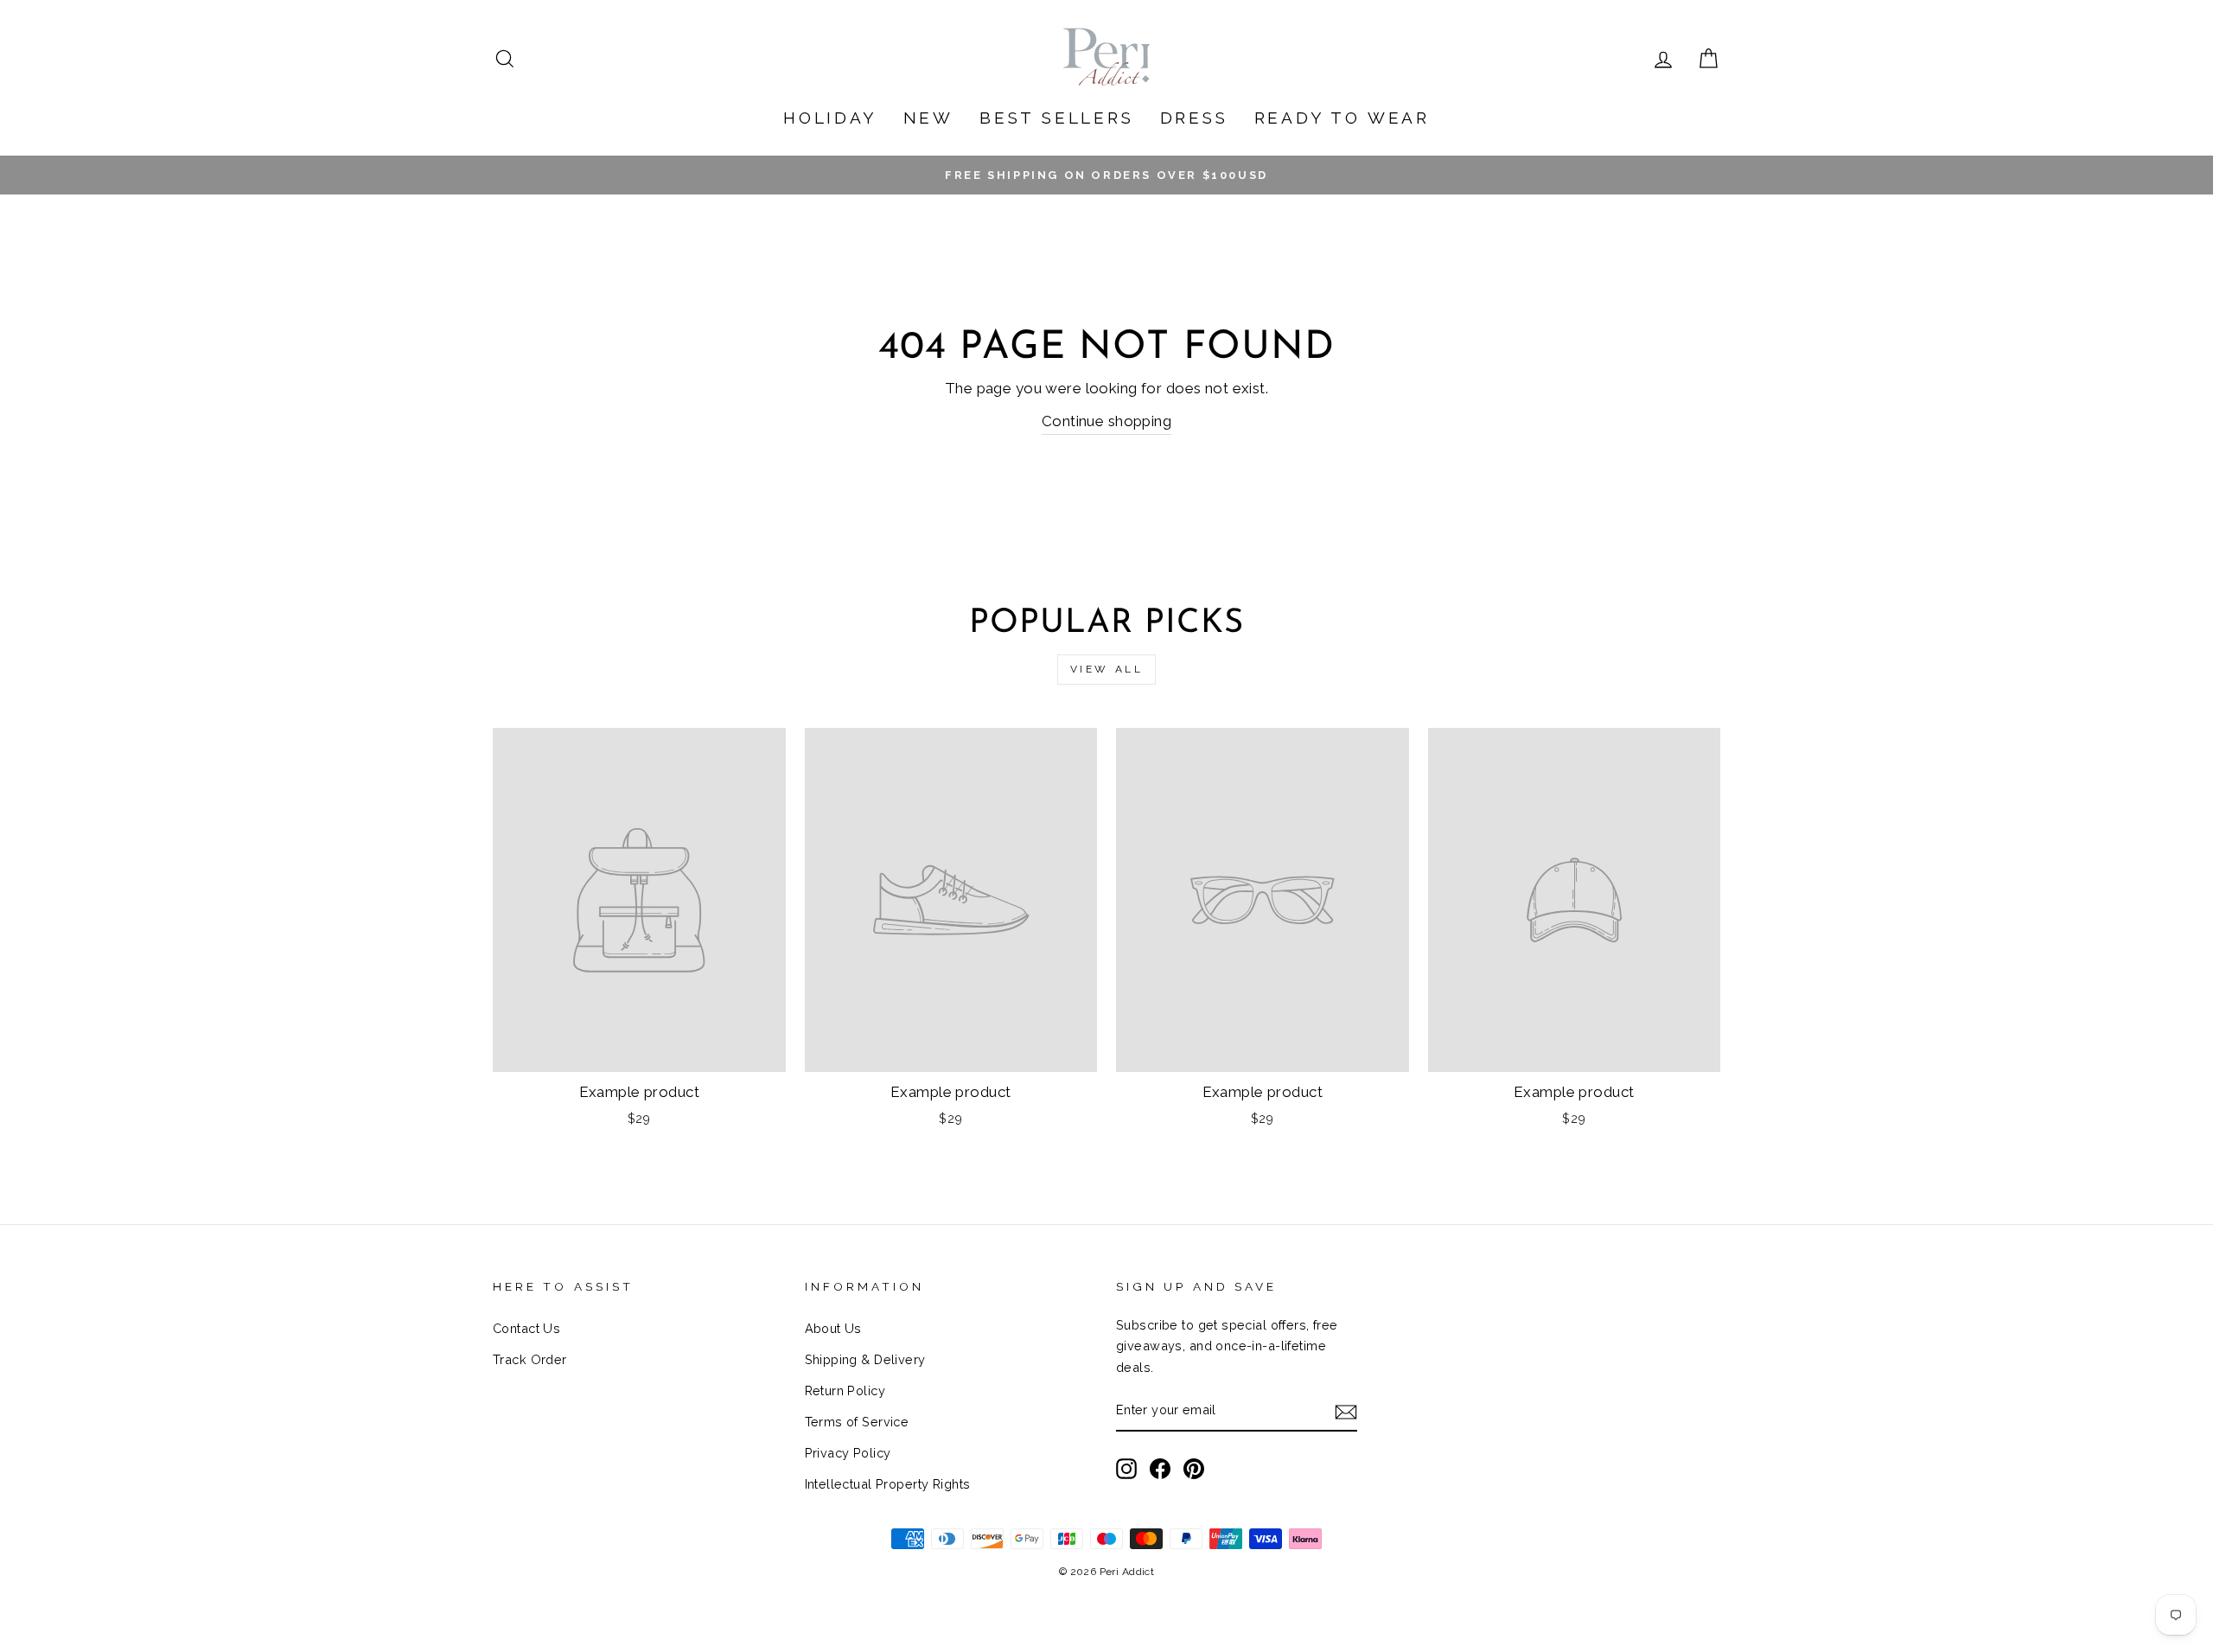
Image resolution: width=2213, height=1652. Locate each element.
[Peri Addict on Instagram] (1126, 1468)
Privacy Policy (848, 1453)
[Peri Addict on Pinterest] (1194, 1468)
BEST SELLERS (1057, 118)
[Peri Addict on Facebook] (1160, 1468)
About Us (833, 1328)
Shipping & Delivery (865, 1359)
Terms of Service (857, 1422)
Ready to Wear (1342, 118)
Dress (1194, 118)
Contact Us (526, 1328)
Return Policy (845, 1390)
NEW (928, 118)
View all (1107, 669)
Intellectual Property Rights (888, 1484)
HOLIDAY (830, 118)
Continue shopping (1106, 421)
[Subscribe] (1346, 1411)
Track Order (530, 1359)
